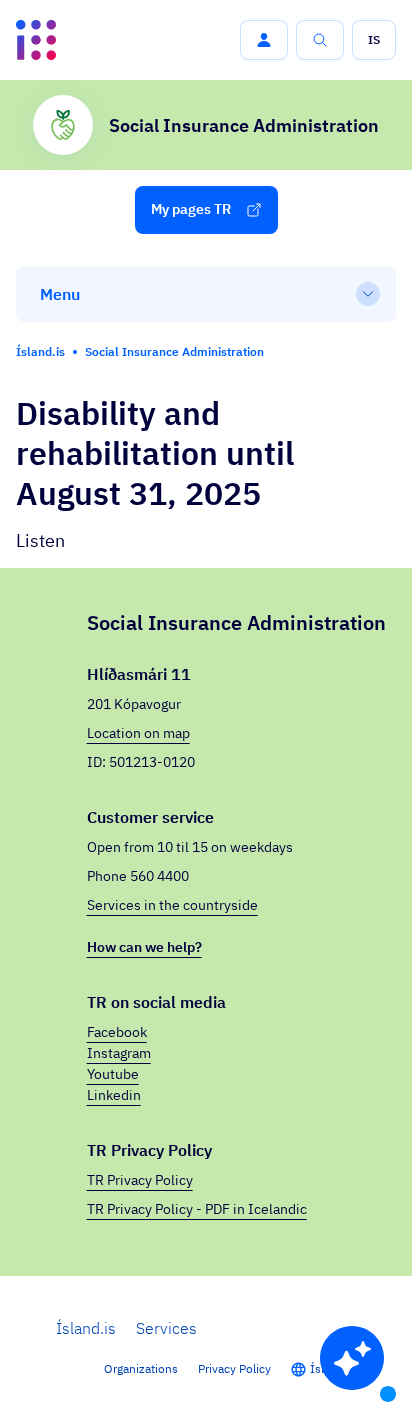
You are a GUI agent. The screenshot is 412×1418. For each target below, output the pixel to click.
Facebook (117, 1032)
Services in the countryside (172, 905)
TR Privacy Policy (140, 1180)
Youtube (113, 1074)
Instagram (119, 1053)
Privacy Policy (234, 1368)
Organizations (141, 1368)
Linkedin (114, 1095)
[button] (264, 40)
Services (166, 1328)
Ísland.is (86, 1328)
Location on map (138, 733)
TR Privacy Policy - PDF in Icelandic (197, 1209)
